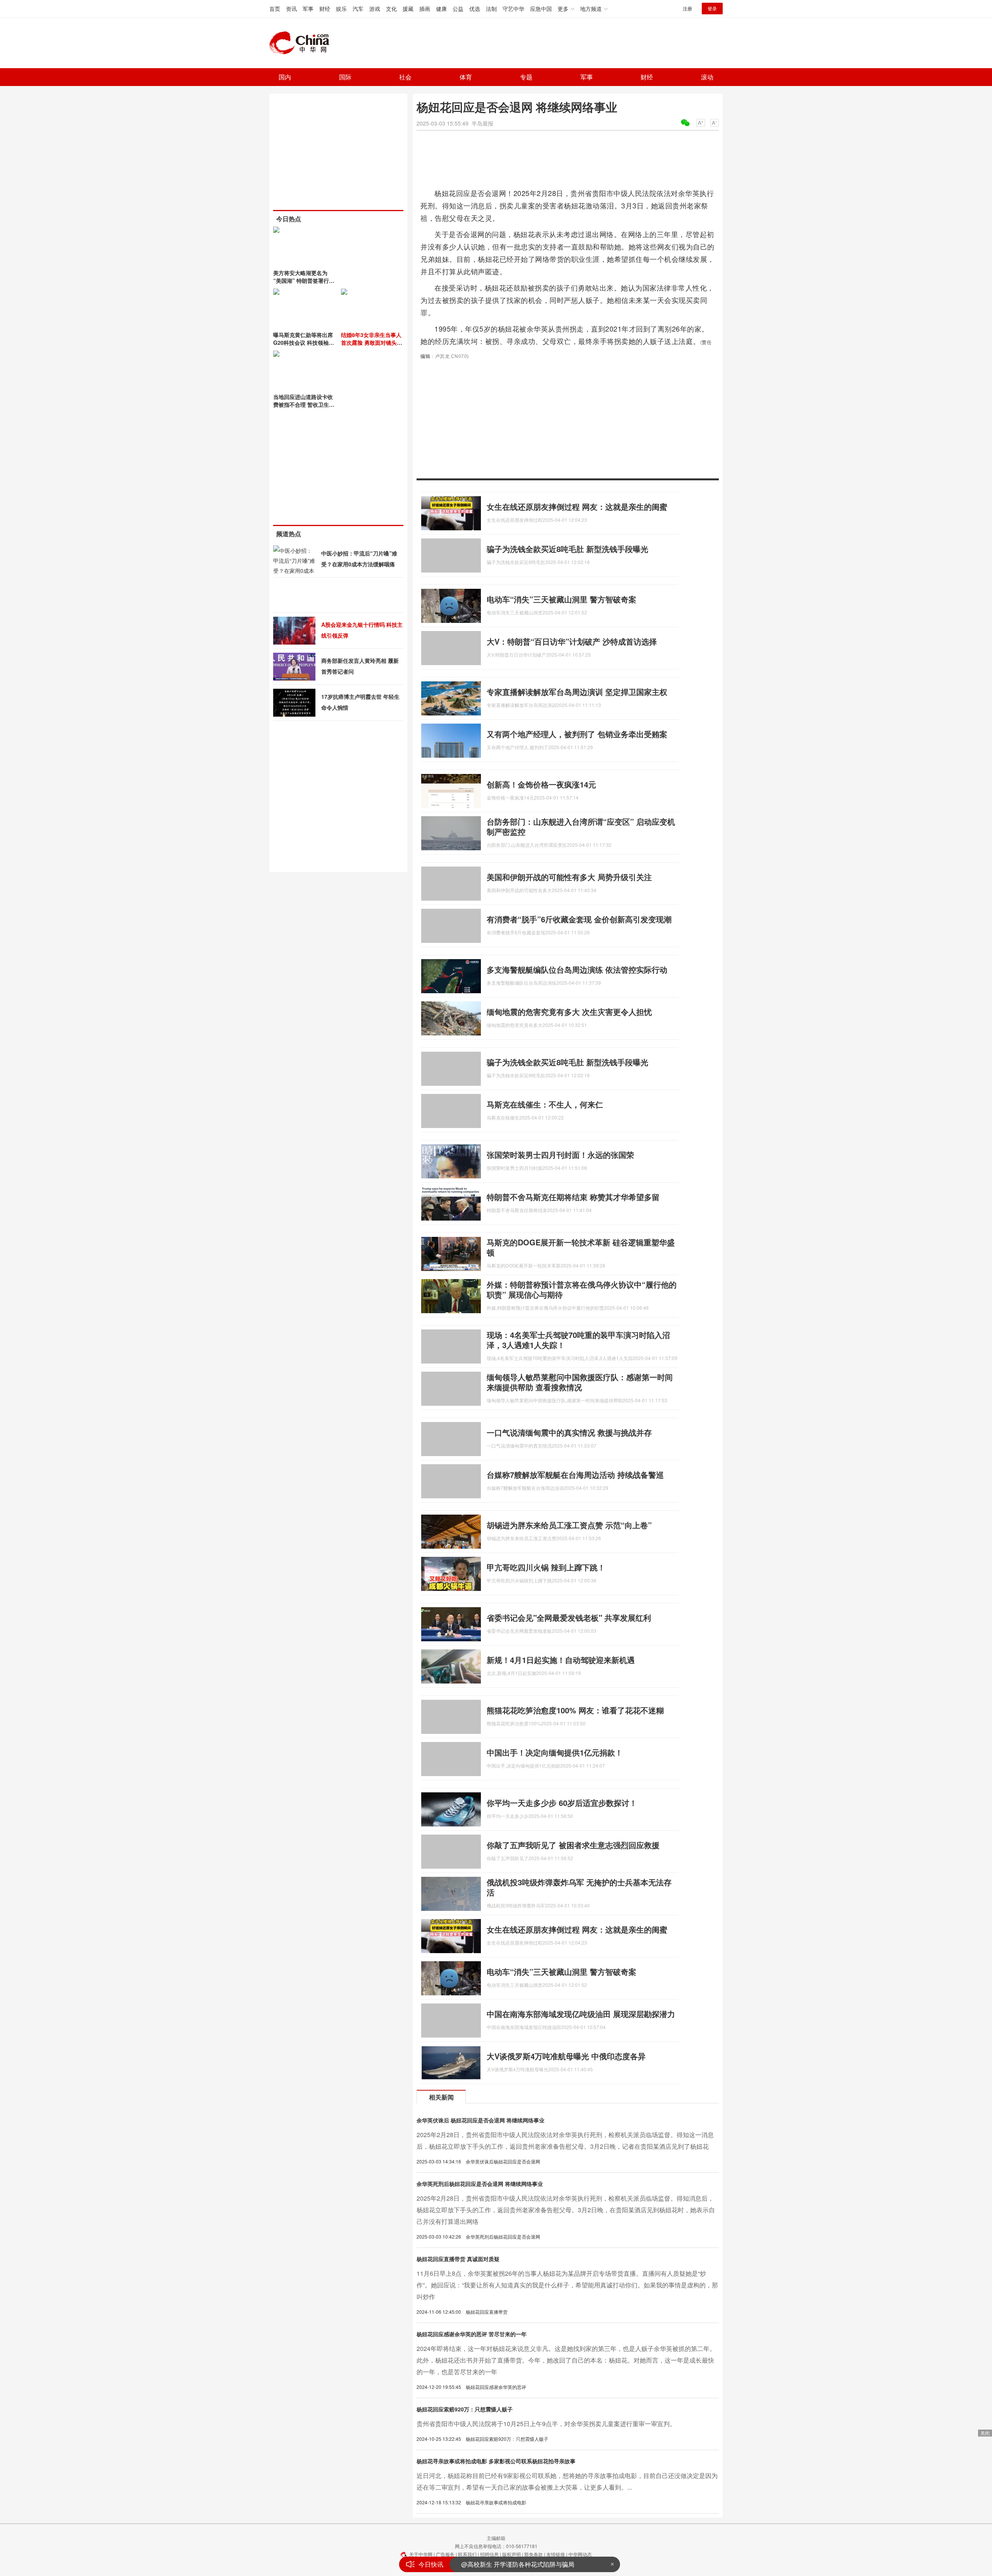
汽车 (358, 9)
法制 (491, 9)
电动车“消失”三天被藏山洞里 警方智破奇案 (561, 599)
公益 (458, 9)
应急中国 (541, 9)
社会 (405, 77)
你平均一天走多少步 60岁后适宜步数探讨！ (562, 1803)
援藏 (408, 9)
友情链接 (556, 2554)
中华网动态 (580, 2554)
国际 (345, 77)
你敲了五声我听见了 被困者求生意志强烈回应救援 (573, 1845)
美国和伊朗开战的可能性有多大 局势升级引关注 (569, 877)
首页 (275, 9)
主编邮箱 (496, 2538)
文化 (391, 9)
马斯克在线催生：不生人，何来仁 (545, 1104)
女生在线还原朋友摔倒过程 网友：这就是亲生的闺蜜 (577, 506)
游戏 (375, 9)
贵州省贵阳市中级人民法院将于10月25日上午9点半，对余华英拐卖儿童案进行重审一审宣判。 (546, 2424)
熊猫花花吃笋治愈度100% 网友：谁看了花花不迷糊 (575, 1710)
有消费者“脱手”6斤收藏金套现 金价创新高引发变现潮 (579, 919)
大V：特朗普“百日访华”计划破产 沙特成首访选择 (572, 641)
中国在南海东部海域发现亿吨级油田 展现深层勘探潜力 (581, 2014)
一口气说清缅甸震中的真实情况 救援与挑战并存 (569, 1432)
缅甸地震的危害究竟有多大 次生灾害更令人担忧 (569, 1012)
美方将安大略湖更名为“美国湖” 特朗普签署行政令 (304, 280)
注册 (687, 8)
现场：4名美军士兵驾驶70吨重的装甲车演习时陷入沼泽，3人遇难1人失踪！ (578, 1340)
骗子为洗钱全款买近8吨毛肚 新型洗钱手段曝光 (567, 549)
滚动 (707, 77)
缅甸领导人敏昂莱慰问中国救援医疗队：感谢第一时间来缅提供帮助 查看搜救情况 (580, 1382)
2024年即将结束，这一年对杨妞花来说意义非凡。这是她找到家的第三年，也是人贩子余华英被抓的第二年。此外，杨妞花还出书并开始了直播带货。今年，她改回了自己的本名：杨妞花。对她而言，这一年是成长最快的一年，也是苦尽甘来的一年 (566, 2360)
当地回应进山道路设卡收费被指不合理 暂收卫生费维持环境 (304, 404)
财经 (325, 9)
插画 (425, 9)
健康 (441, 9)
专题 (526, 77)
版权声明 (511, 2554)
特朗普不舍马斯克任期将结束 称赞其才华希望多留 (573, 1197)
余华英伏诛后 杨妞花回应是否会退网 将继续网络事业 (480, 2120)
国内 (285, 77)
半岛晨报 (482, 123)
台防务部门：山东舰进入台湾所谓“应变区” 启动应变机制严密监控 (581, 826)
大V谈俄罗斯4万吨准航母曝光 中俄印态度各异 (566, 2056)
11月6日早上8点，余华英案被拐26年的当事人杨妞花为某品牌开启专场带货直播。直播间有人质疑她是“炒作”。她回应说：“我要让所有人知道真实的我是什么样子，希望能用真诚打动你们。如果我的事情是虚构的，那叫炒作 (567, 2285)
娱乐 (341, 9)
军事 (308, 9)
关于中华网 (421, 2554)
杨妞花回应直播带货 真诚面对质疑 (458, 2259)
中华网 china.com (302, 43)
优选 (475, 9)
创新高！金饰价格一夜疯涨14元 (541, 784)
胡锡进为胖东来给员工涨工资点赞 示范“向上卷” (569, 1525)
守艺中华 (513, 9)
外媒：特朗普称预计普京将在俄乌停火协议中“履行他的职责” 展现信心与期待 (582, 1289)
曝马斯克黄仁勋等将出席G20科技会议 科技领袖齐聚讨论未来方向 (304, 342)
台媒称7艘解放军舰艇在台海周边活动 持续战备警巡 (575, 1475)
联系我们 (467, 2554)
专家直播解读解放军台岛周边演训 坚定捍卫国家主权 (577, 692)
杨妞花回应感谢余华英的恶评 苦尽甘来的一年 (472, 2334)
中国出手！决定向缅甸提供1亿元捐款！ (555, 1752)
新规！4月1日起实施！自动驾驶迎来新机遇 (561, 1660)
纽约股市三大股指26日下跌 (499, 2564)
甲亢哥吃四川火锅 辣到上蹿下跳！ (546, 1567)
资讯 (291, 9)
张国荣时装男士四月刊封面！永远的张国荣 (560, 1155)
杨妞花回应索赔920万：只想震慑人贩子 (465, 2409)
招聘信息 (489, 2554)
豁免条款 (534, 2554)
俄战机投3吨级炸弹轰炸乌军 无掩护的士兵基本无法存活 (579, 1887)
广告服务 (445, 2554)
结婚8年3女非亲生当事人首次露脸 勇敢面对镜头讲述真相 (372, 342)
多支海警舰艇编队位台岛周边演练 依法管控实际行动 (577, 969)
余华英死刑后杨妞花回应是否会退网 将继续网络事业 (480, 2184)
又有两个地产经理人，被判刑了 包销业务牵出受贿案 (577, 734)
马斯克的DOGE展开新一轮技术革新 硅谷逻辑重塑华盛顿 (581, 1247)
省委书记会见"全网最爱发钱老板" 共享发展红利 (569, 1617)
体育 (466, 77)
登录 (712, 8)
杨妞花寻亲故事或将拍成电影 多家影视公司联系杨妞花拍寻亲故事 (496, 2461)
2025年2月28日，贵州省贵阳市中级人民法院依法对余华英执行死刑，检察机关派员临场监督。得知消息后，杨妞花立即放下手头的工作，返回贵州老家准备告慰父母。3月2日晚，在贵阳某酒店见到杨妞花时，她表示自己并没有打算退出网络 (566, 2210)
